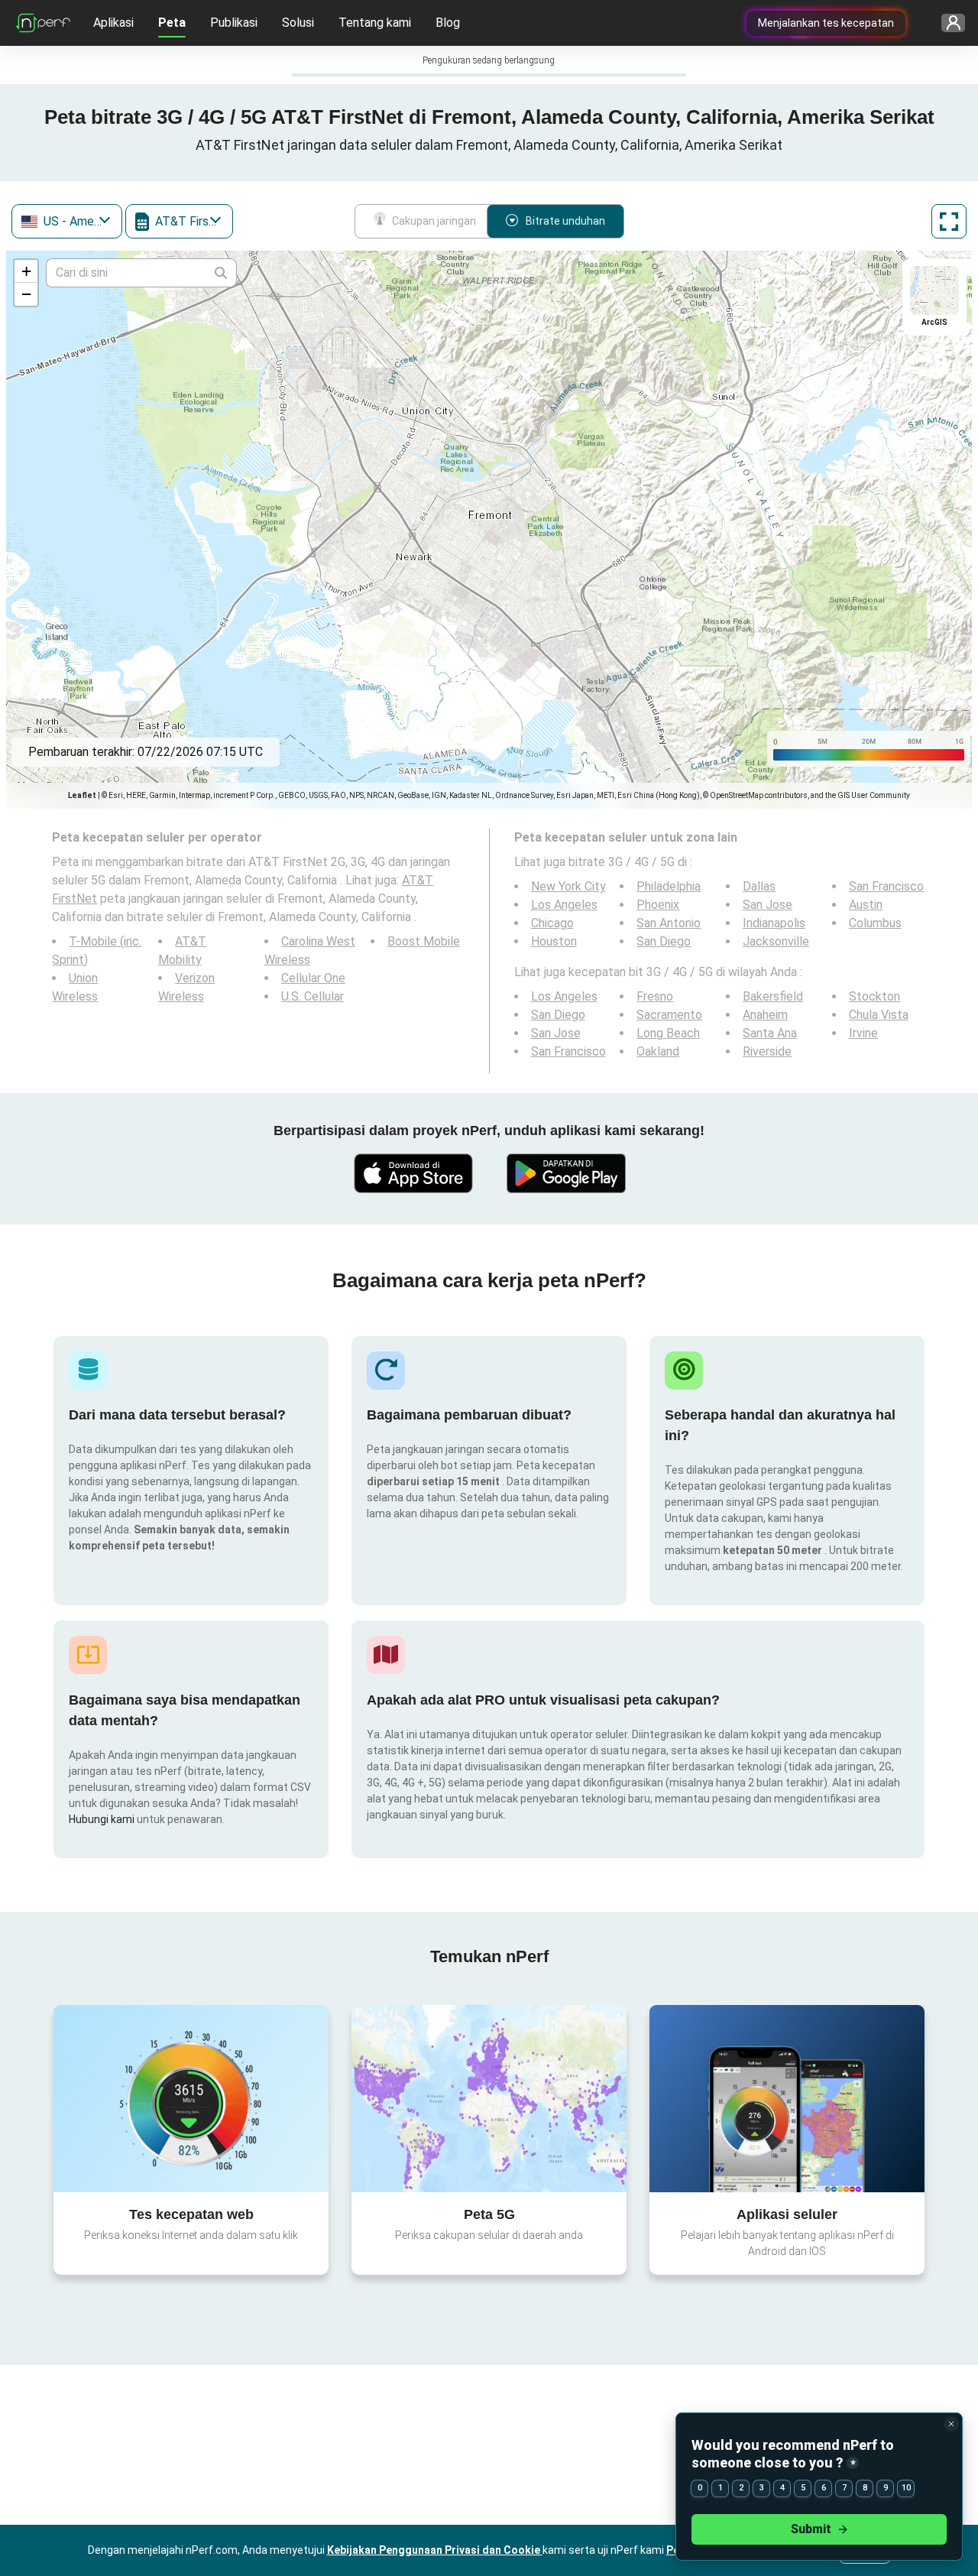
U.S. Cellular (313, 996)
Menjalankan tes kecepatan (826, 23)
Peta (172, 23)
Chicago (552, 923)
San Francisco (886, 886)
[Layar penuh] (949, 221)
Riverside (767, 1051)
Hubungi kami (103, 1819)
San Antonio (669, 923)
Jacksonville (776, 941)
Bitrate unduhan (565, 221)
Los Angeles (564, 905)
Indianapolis (774, 923)
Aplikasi (113, 23)
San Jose (768, 905)
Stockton (874, 996)
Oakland (658, 1051)
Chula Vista (879, 1015)
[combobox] (67, 221)
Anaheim (765, 1015)
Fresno (655, 996)
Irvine (863, 1033)
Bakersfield (773, 996)
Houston (554, 941)
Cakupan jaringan (434, 221)
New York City (568, 886)
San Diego (664, 941)
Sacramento (669, 1015)
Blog (448, 23)
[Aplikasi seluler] (787, 2098)
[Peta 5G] (489, 2099)
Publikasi (234, 23)
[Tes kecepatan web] (191, 2098)
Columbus (875, 923)
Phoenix (658, 905)
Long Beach (668, 1033)
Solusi (298, 23)
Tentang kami (375, 23)
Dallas (759, 886)
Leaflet (82, 795)
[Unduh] (413, 1173)
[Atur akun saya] (948, 23)
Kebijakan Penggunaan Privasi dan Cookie (435, 2550)
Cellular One (313, 978)
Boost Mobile (424, 941)
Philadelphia (669, 886)
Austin (866, 905)
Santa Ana (770, 1033)
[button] (26, 271)
